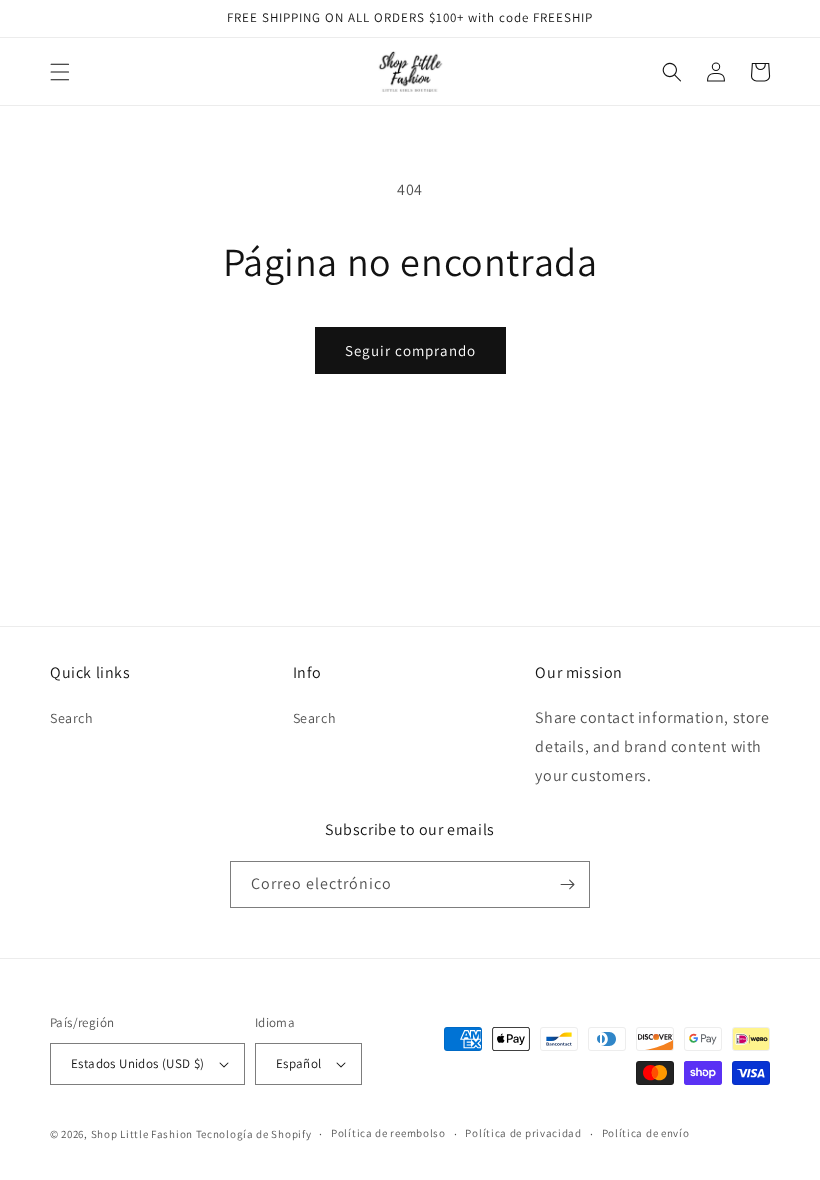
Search (72, 718)
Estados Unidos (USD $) (138, 1063)
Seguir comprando (410, 350)
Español (299, 1063)
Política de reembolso (388, 1133)
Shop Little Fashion (142, 1134)
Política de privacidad (523, 1133)
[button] (60, 72)
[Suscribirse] (567, 884)
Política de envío (646, 1133)
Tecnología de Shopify (254, 1134)
